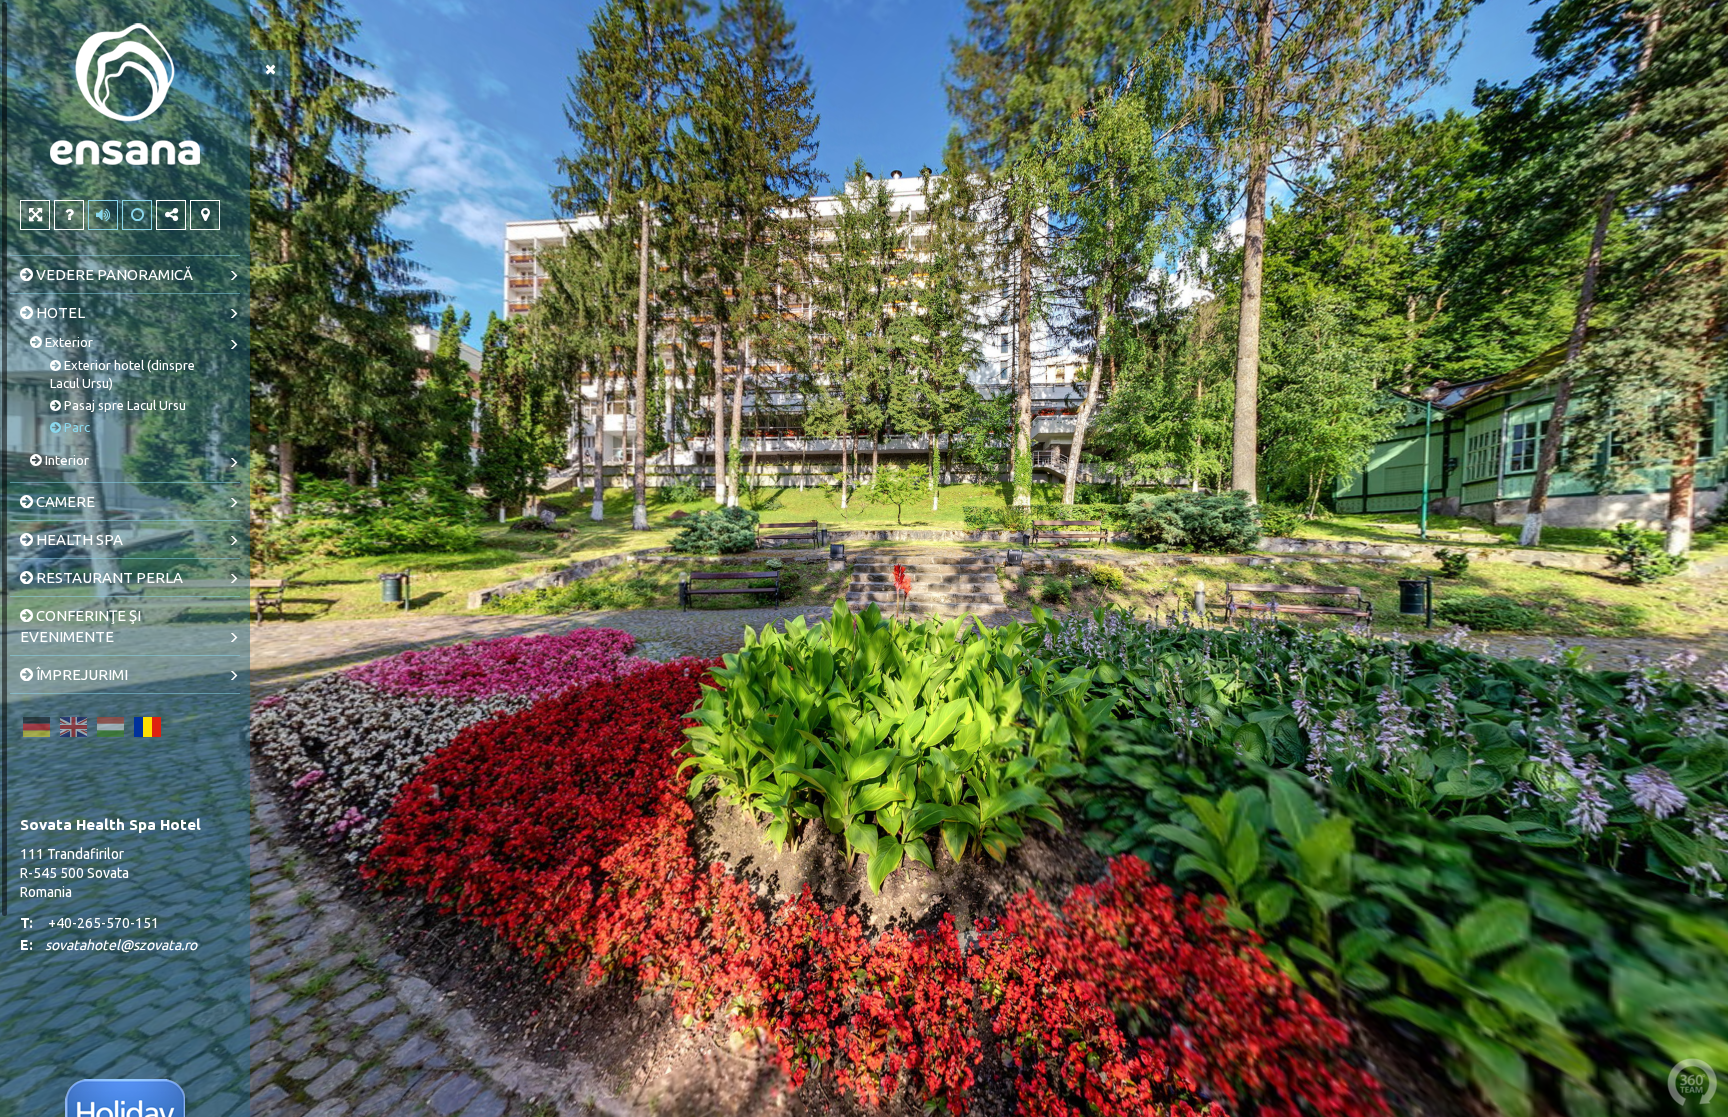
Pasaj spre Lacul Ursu (123, 405)
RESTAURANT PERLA (108, 577)
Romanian (147, 727)
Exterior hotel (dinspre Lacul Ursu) (122, 374)
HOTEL (59, 312)
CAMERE (64, 501)
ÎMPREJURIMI (80, 674)
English (73, 727)
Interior (65, 460)
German (36, 727)
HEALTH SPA (78, 539)
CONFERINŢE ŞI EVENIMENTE (80, 626)
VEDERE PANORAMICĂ (113, 274)
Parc (75, 427)
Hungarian (110, 727)
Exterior (67, 342)
